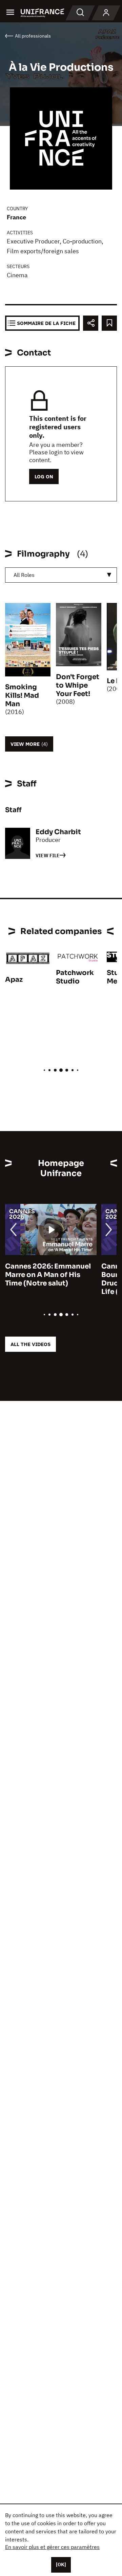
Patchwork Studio (75, 977)
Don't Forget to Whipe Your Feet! (78, 685)
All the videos (30, 1344)
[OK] (61, 2564)
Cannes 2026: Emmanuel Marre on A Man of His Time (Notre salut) (48, 1275)
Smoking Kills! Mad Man (22, 696)
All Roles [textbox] (24, 575)
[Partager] (91, 323)
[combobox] (61, 575)
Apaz (14, 980)
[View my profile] (106, 13)
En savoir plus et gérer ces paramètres (52, 2547)
